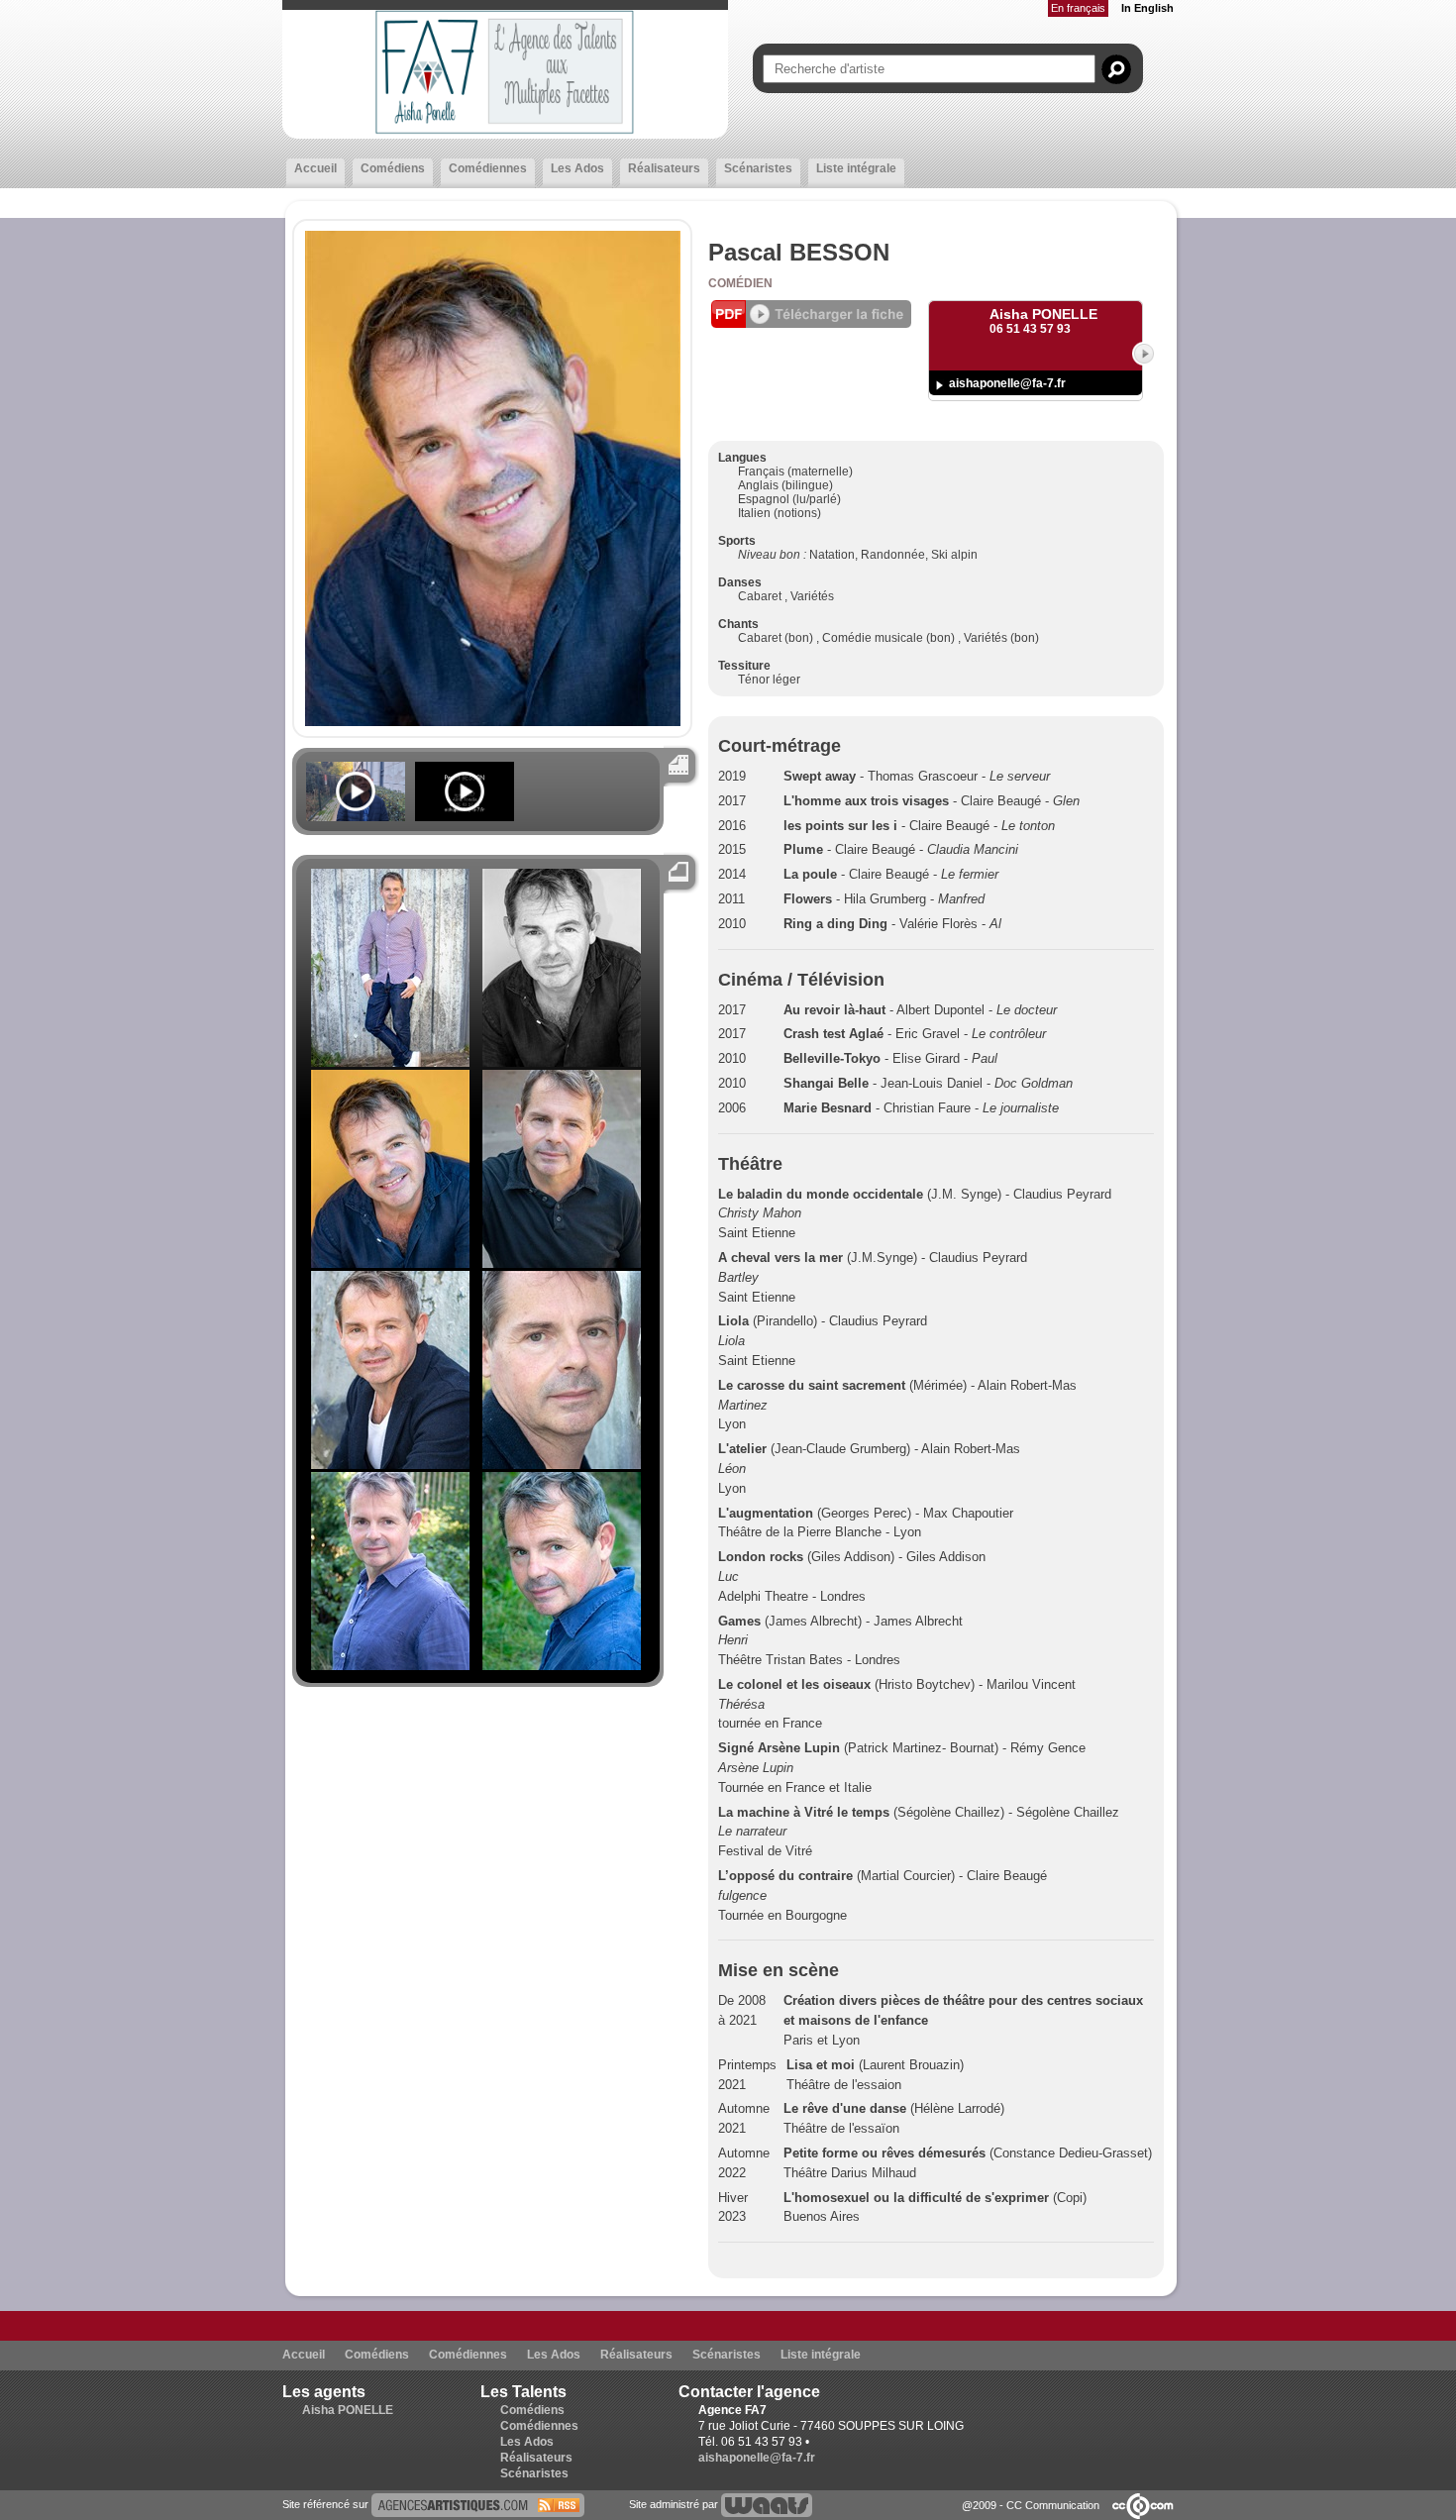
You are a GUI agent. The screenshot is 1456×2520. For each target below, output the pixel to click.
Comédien (740, 283)
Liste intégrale (856, 168)
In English (1147, 8)
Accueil (315, 168)
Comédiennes (488, 168)
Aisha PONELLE (348, 2410)
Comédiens (393, 168)
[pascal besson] (478, 2504)
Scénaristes (758, 168)
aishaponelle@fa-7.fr (1007, 383)
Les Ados (577, 168)
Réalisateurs (664, 168)
